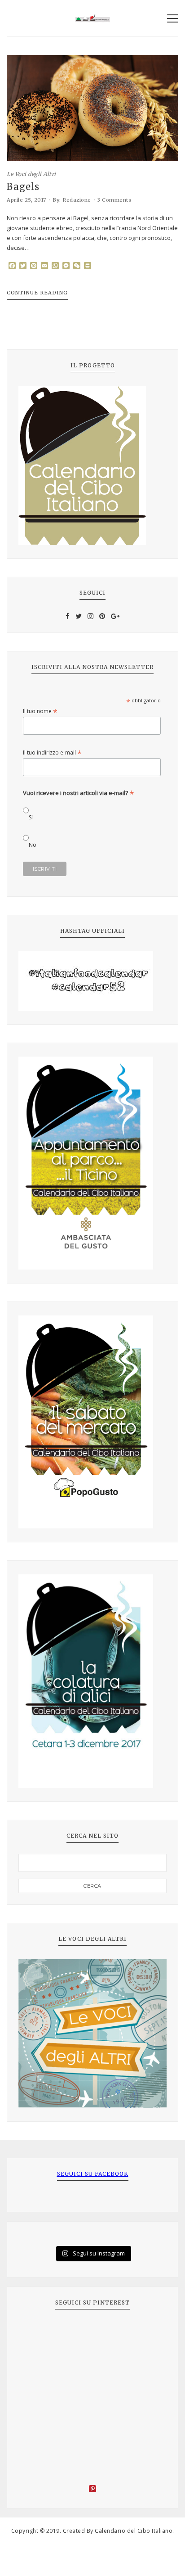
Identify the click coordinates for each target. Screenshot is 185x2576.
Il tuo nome (40, 711)
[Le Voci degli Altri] (92, 2034)
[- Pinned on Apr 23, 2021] (39, 2333)
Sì (31, 817)
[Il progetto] (92, 465)
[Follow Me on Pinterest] (92, 2490)
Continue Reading (37, 293)
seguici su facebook (93, 2174)
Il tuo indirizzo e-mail (52, 752)
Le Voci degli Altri (31, 174)
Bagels (23, 187)
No (33, 845)
